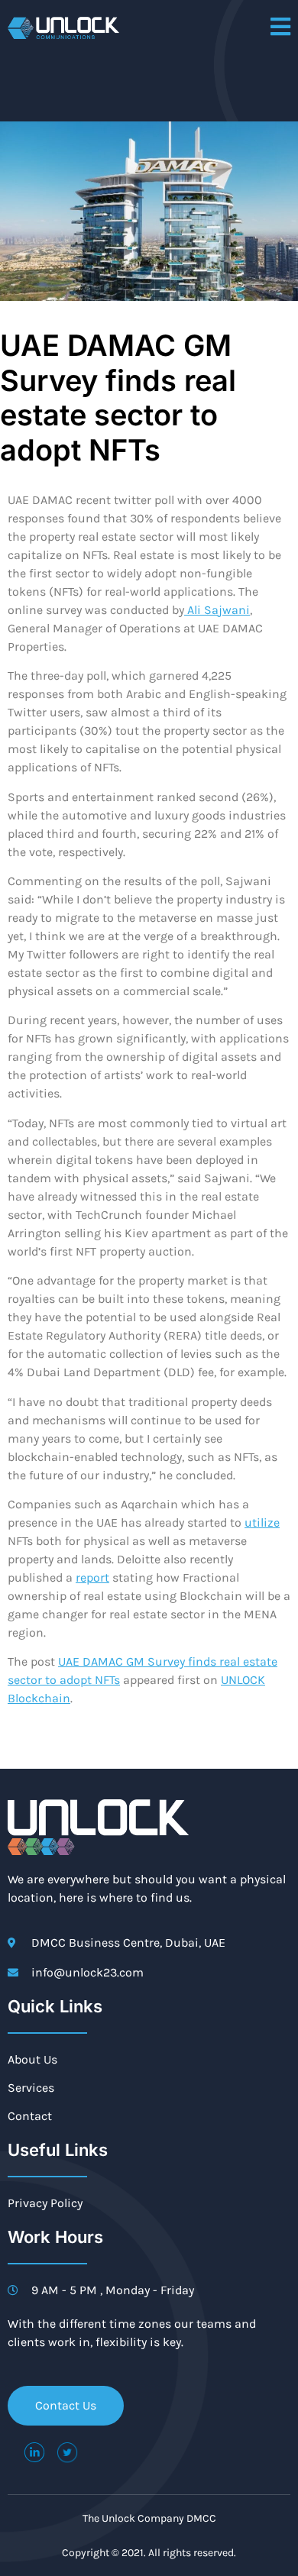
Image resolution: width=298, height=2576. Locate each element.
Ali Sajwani (217, 610)
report (92, 1577)
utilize (262, 1522)
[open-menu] (280, 28)
